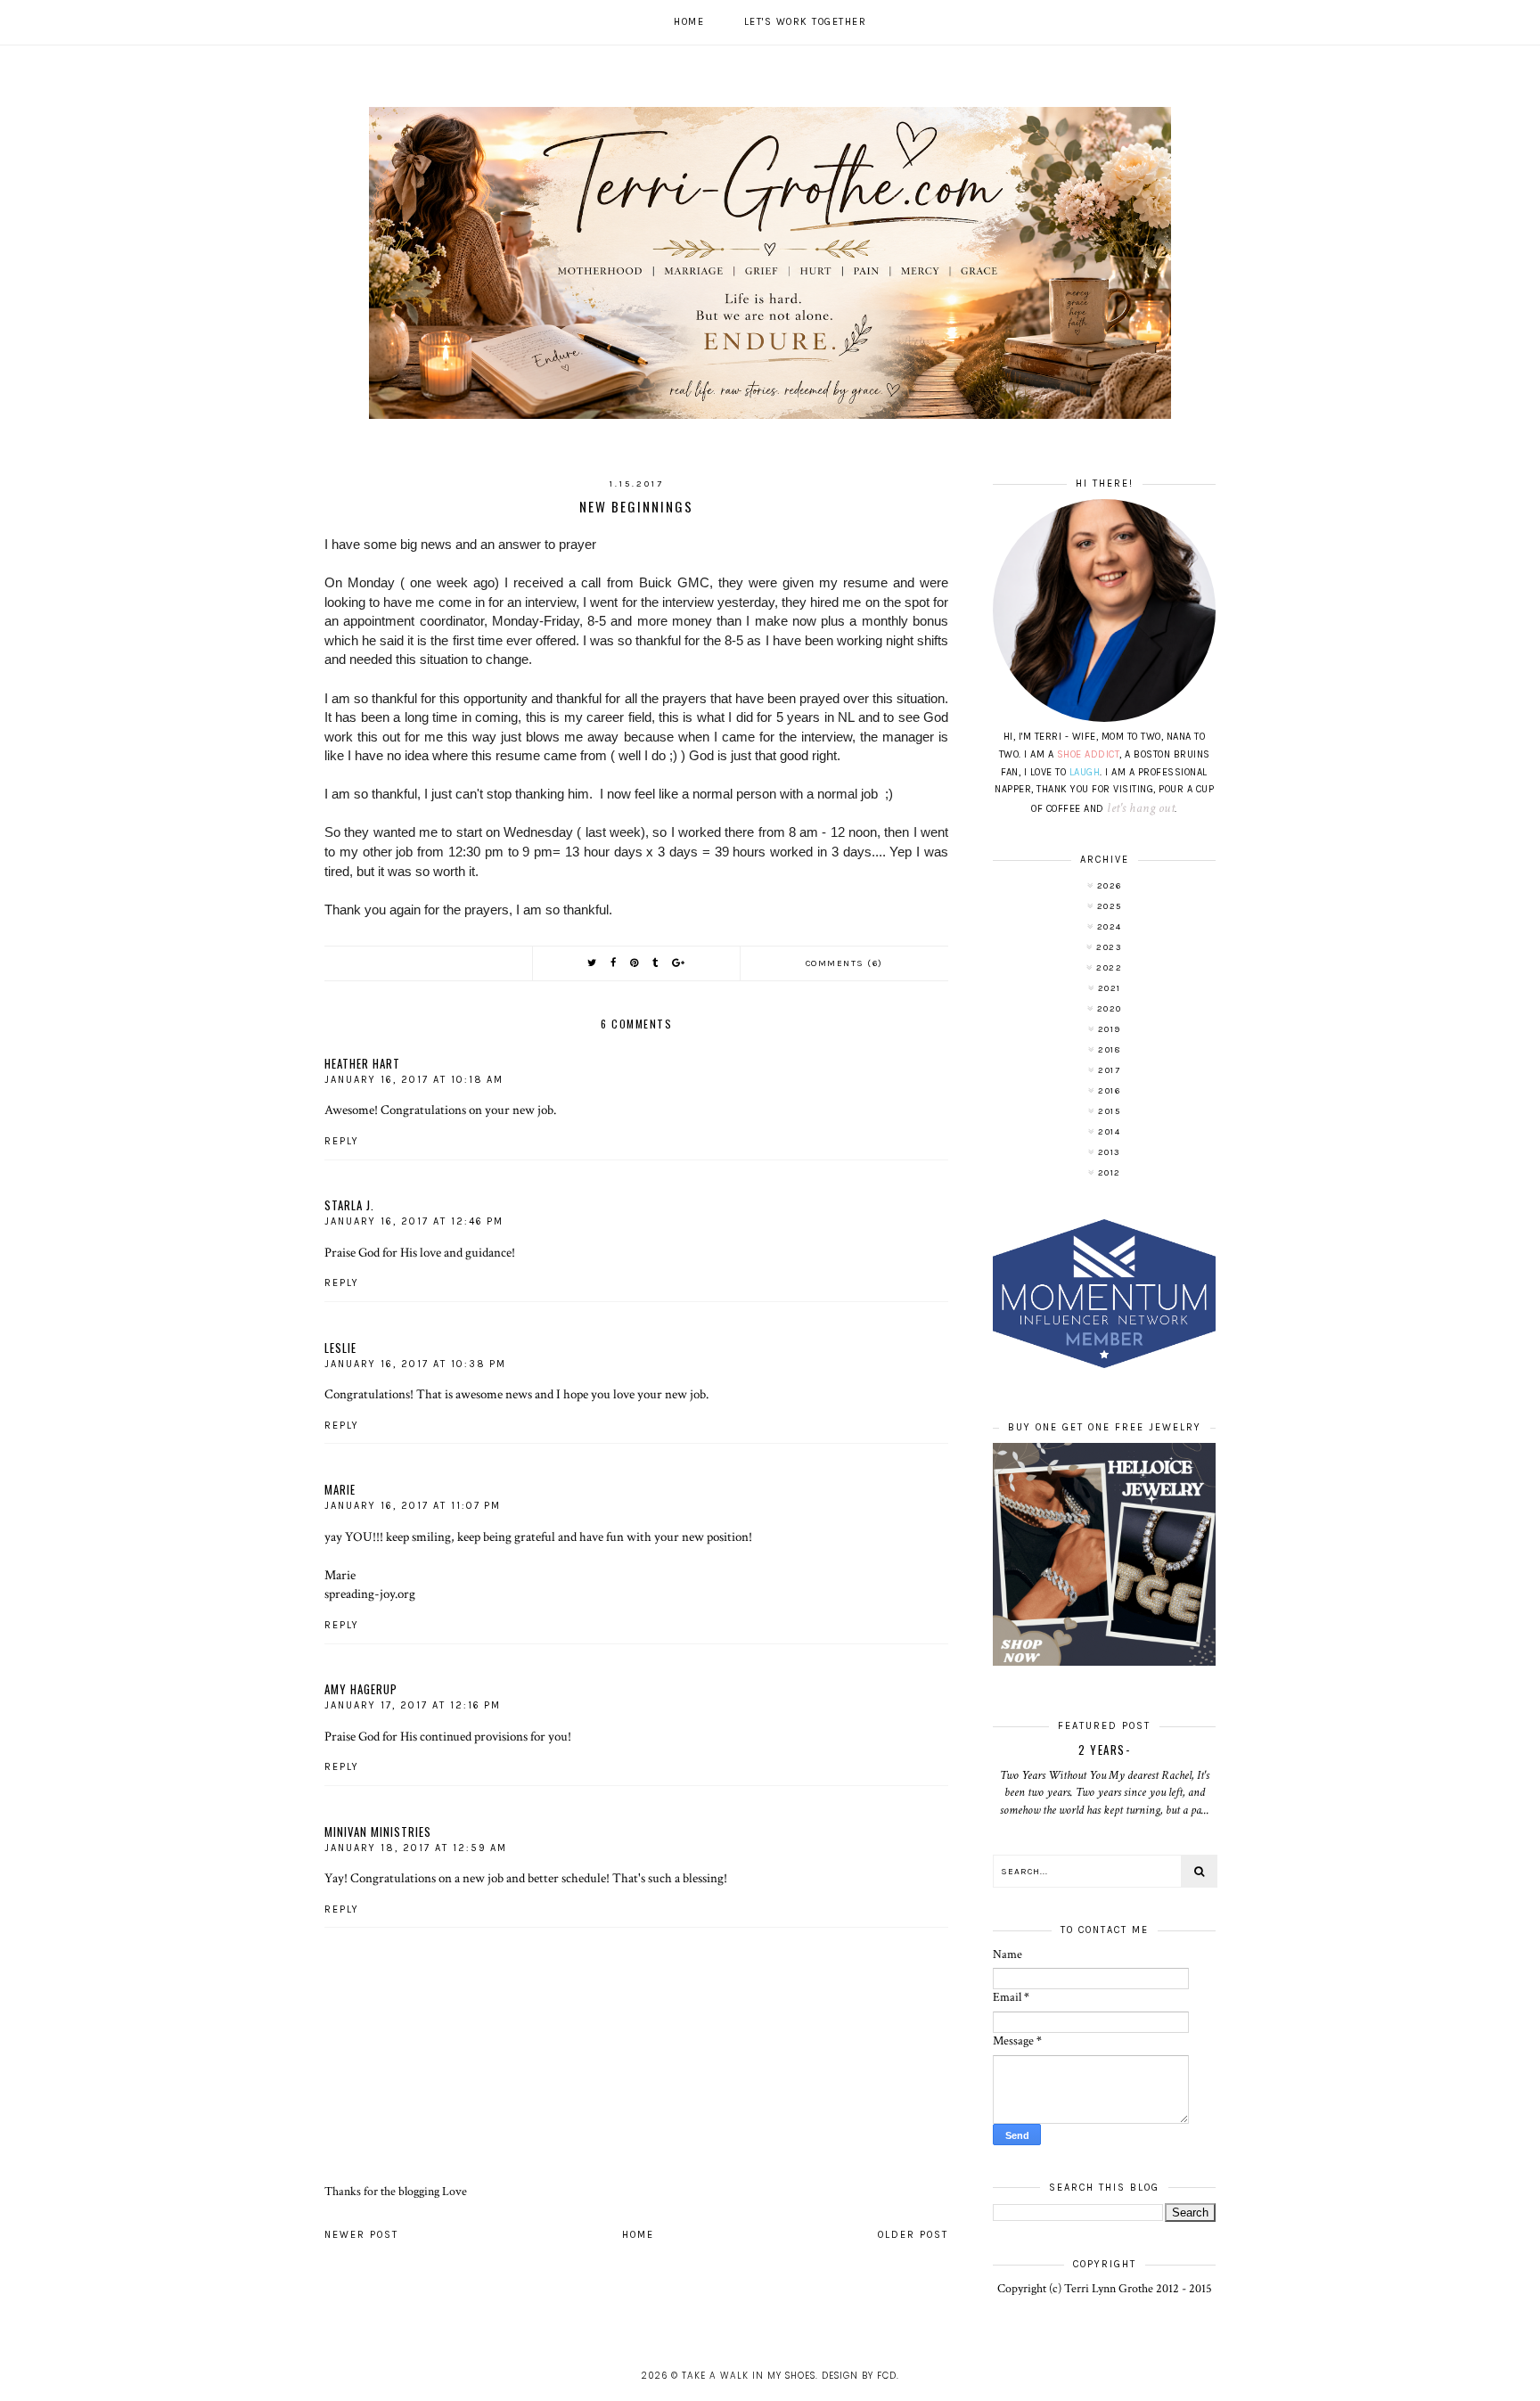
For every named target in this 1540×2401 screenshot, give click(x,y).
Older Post (913, 2235)
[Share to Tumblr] (656, 963)
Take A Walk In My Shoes (749, 2376)
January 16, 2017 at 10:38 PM (415, 1364)
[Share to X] (593, 963)
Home (689, 22)
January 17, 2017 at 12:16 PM (413, 1705)
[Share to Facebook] (614, 963)
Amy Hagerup (361, 1689)
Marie (340, 1489)
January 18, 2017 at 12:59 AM (416, 1848)
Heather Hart (362, 1063)
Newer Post (361, 2235)
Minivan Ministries (378, 1831)
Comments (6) (844, 963)
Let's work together (806, 22)
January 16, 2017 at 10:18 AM (414, 1080)
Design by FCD (859, 2376)
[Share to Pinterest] (635, 963)
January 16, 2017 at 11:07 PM (413, 1506)
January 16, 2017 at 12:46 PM (414, 1221)
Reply (342, 1141)
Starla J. (349, 1205)
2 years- (1104, 1750)
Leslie (340, 1348)
